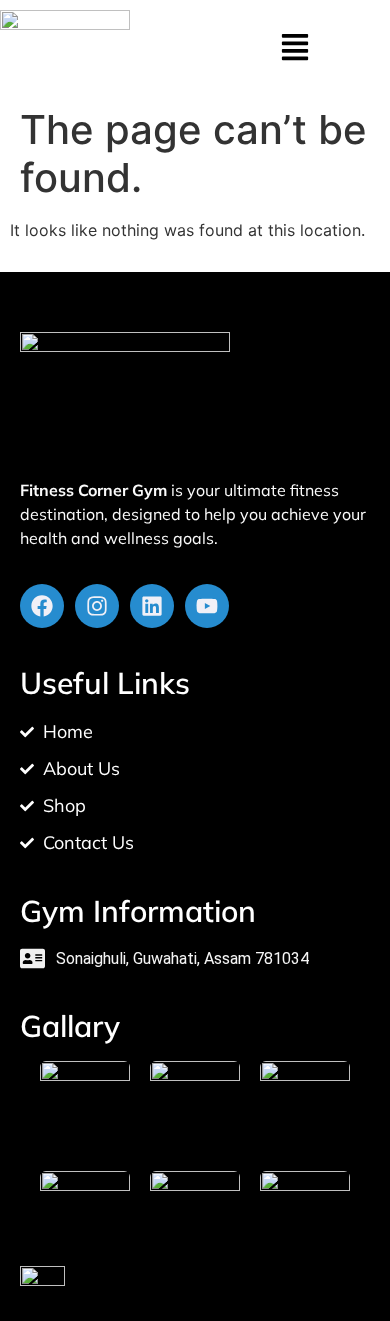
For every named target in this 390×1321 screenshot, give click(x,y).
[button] (294, 49)
